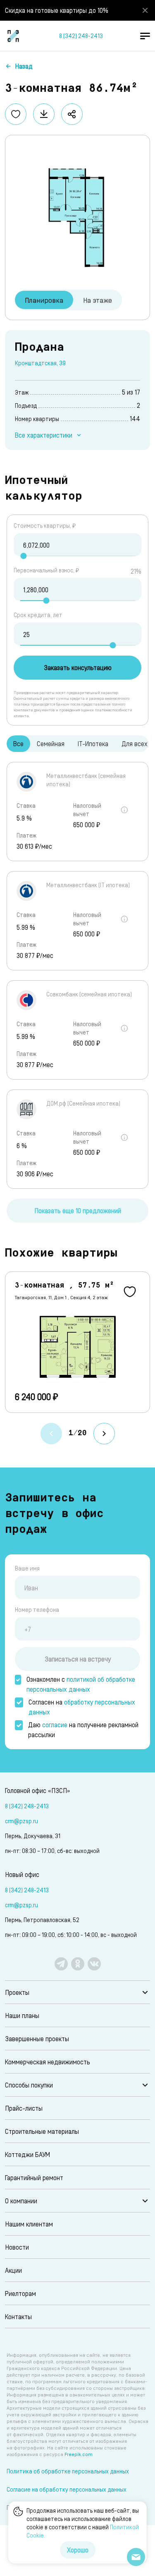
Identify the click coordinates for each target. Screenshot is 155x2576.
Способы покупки (29, 2085)
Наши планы (22, 2015)
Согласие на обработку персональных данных (67, 2489)
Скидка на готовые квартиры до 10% (57, 10)
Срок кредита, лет (38, 615)
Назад (24, 66)
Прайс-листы (24, 2108)
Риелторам (20, 2293)
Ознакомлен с (81, 1684)
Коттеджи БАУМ (27, 2154)
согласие (55, 1725)
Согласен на (82, 1707)
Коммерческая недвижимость (48, 2062)
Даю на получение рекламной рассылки (83, 1730)
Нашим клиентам (29, 2224)
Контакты (18, 2316)
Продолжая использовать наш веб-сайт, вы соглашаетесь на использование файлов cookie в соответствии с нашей (83, 2523)
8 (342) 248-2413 (81, 36)
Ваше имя (27, 1568)
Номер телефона (37, 1610)
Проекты (17, 1992)
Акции (13, 2270)
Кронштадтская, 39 (40, 363)
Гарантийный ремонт (34, 2177)
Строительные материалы (42, 2131)
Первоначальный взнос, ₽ (46, 570)
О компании (21, 2201)
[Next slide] (104, 1434)
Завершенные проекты (37, 2039)
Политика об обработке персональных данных (68, 2471)
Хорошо (78, 2550)
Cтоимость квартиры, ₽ (45, 525)
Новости (17, 2247)
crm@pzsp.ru (21, 1821)
